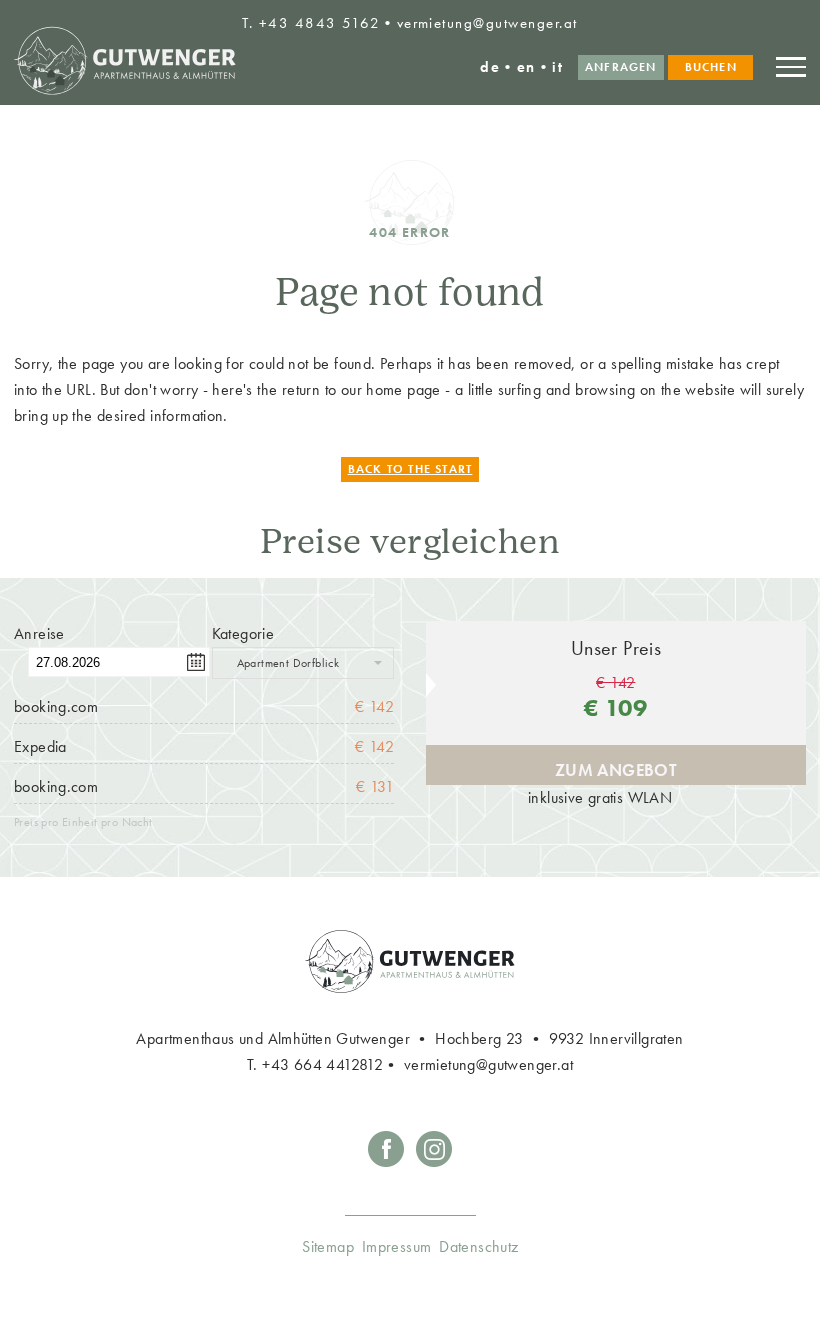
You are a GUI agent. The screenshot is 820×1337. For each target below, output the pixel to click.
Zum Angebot (616, 770)
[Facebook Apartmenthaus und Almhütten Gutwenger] (386, 1162)
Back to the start (410, 469)
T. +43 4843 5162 (311, 22)
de (490, 66)
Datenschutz (478, 1247)
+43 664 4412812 (322, 1065)
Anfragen (621, 67)
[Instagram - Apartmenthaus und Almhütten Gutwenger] (434, 1162)
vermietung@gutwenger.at (487, 22)
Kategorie (243, 634)
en (526, 66)
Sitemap (328, 1247)
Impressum (397, 1247)
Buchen (711, 67)
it (557, 66)
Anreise (39, 634)
